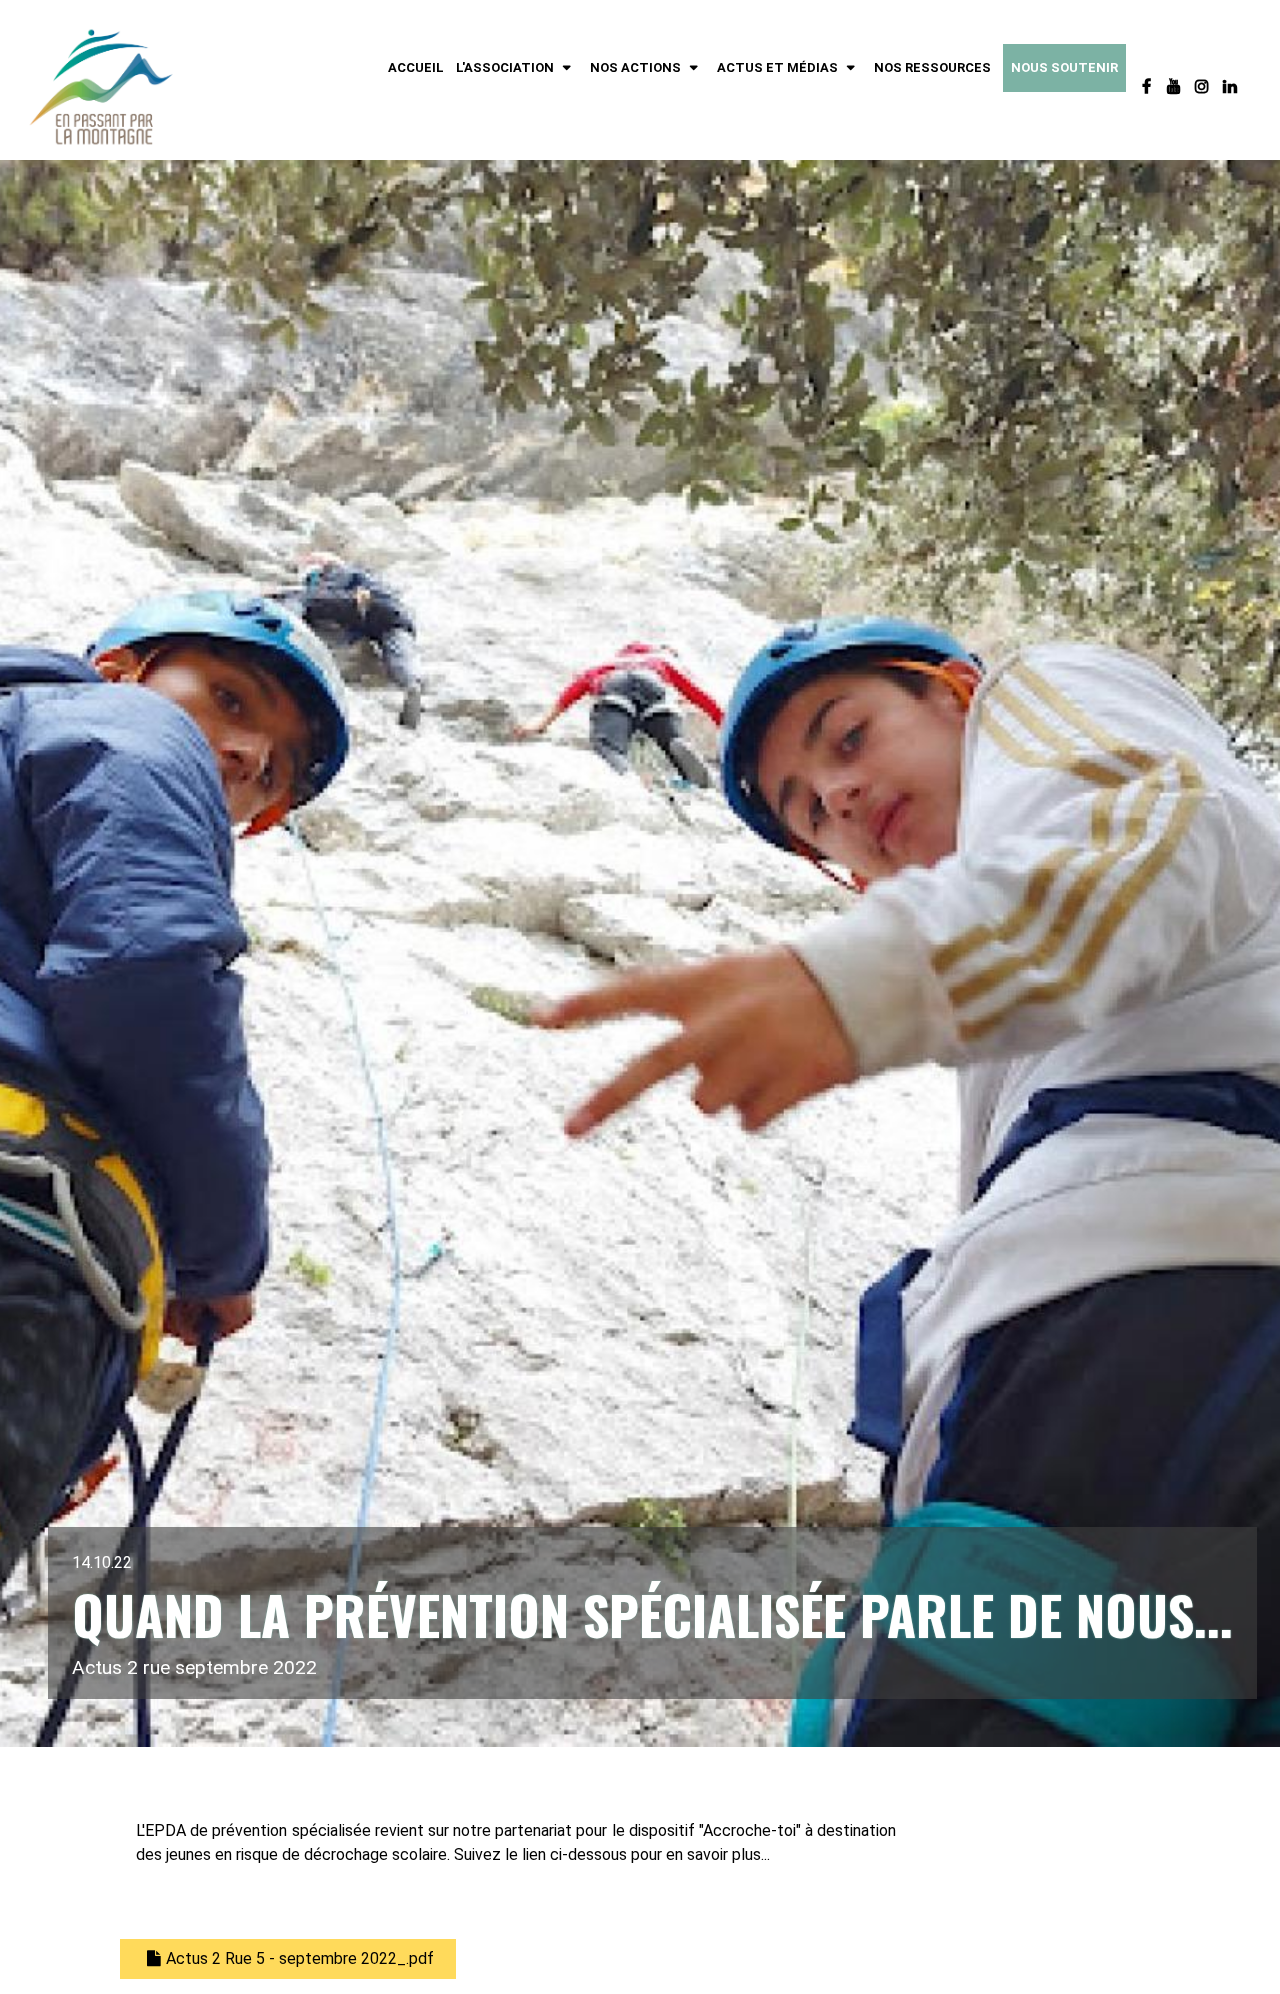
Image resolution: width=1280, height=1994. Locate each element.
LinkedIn (1232, 88)
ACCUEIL (416, 67)
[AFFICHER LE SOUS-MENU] (566, 68)
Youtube (1176, 88)
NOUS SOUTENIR (1064, 67)
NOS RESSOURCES (932, 67)
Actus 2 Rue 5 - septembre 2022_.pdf (300, 1958)
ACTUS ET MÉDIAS (777, 67)
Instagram (1204, 88)
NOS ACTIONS (635, 67)
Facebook (1148, 88)
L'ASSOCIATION (505, 67)
